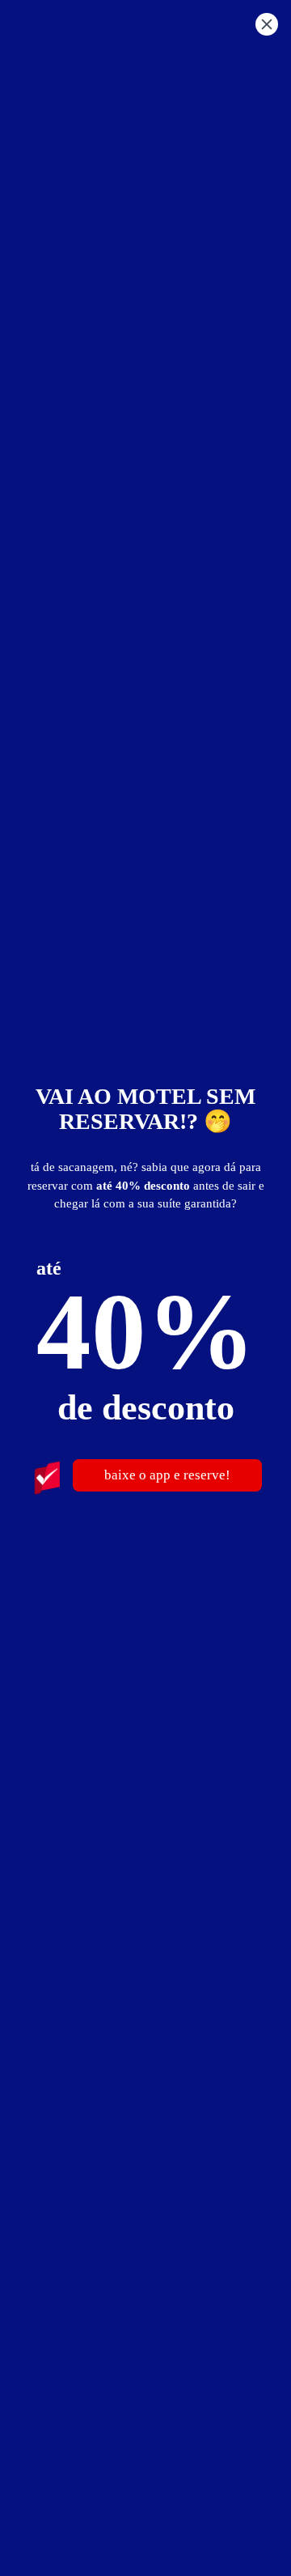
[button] (267, 27)
